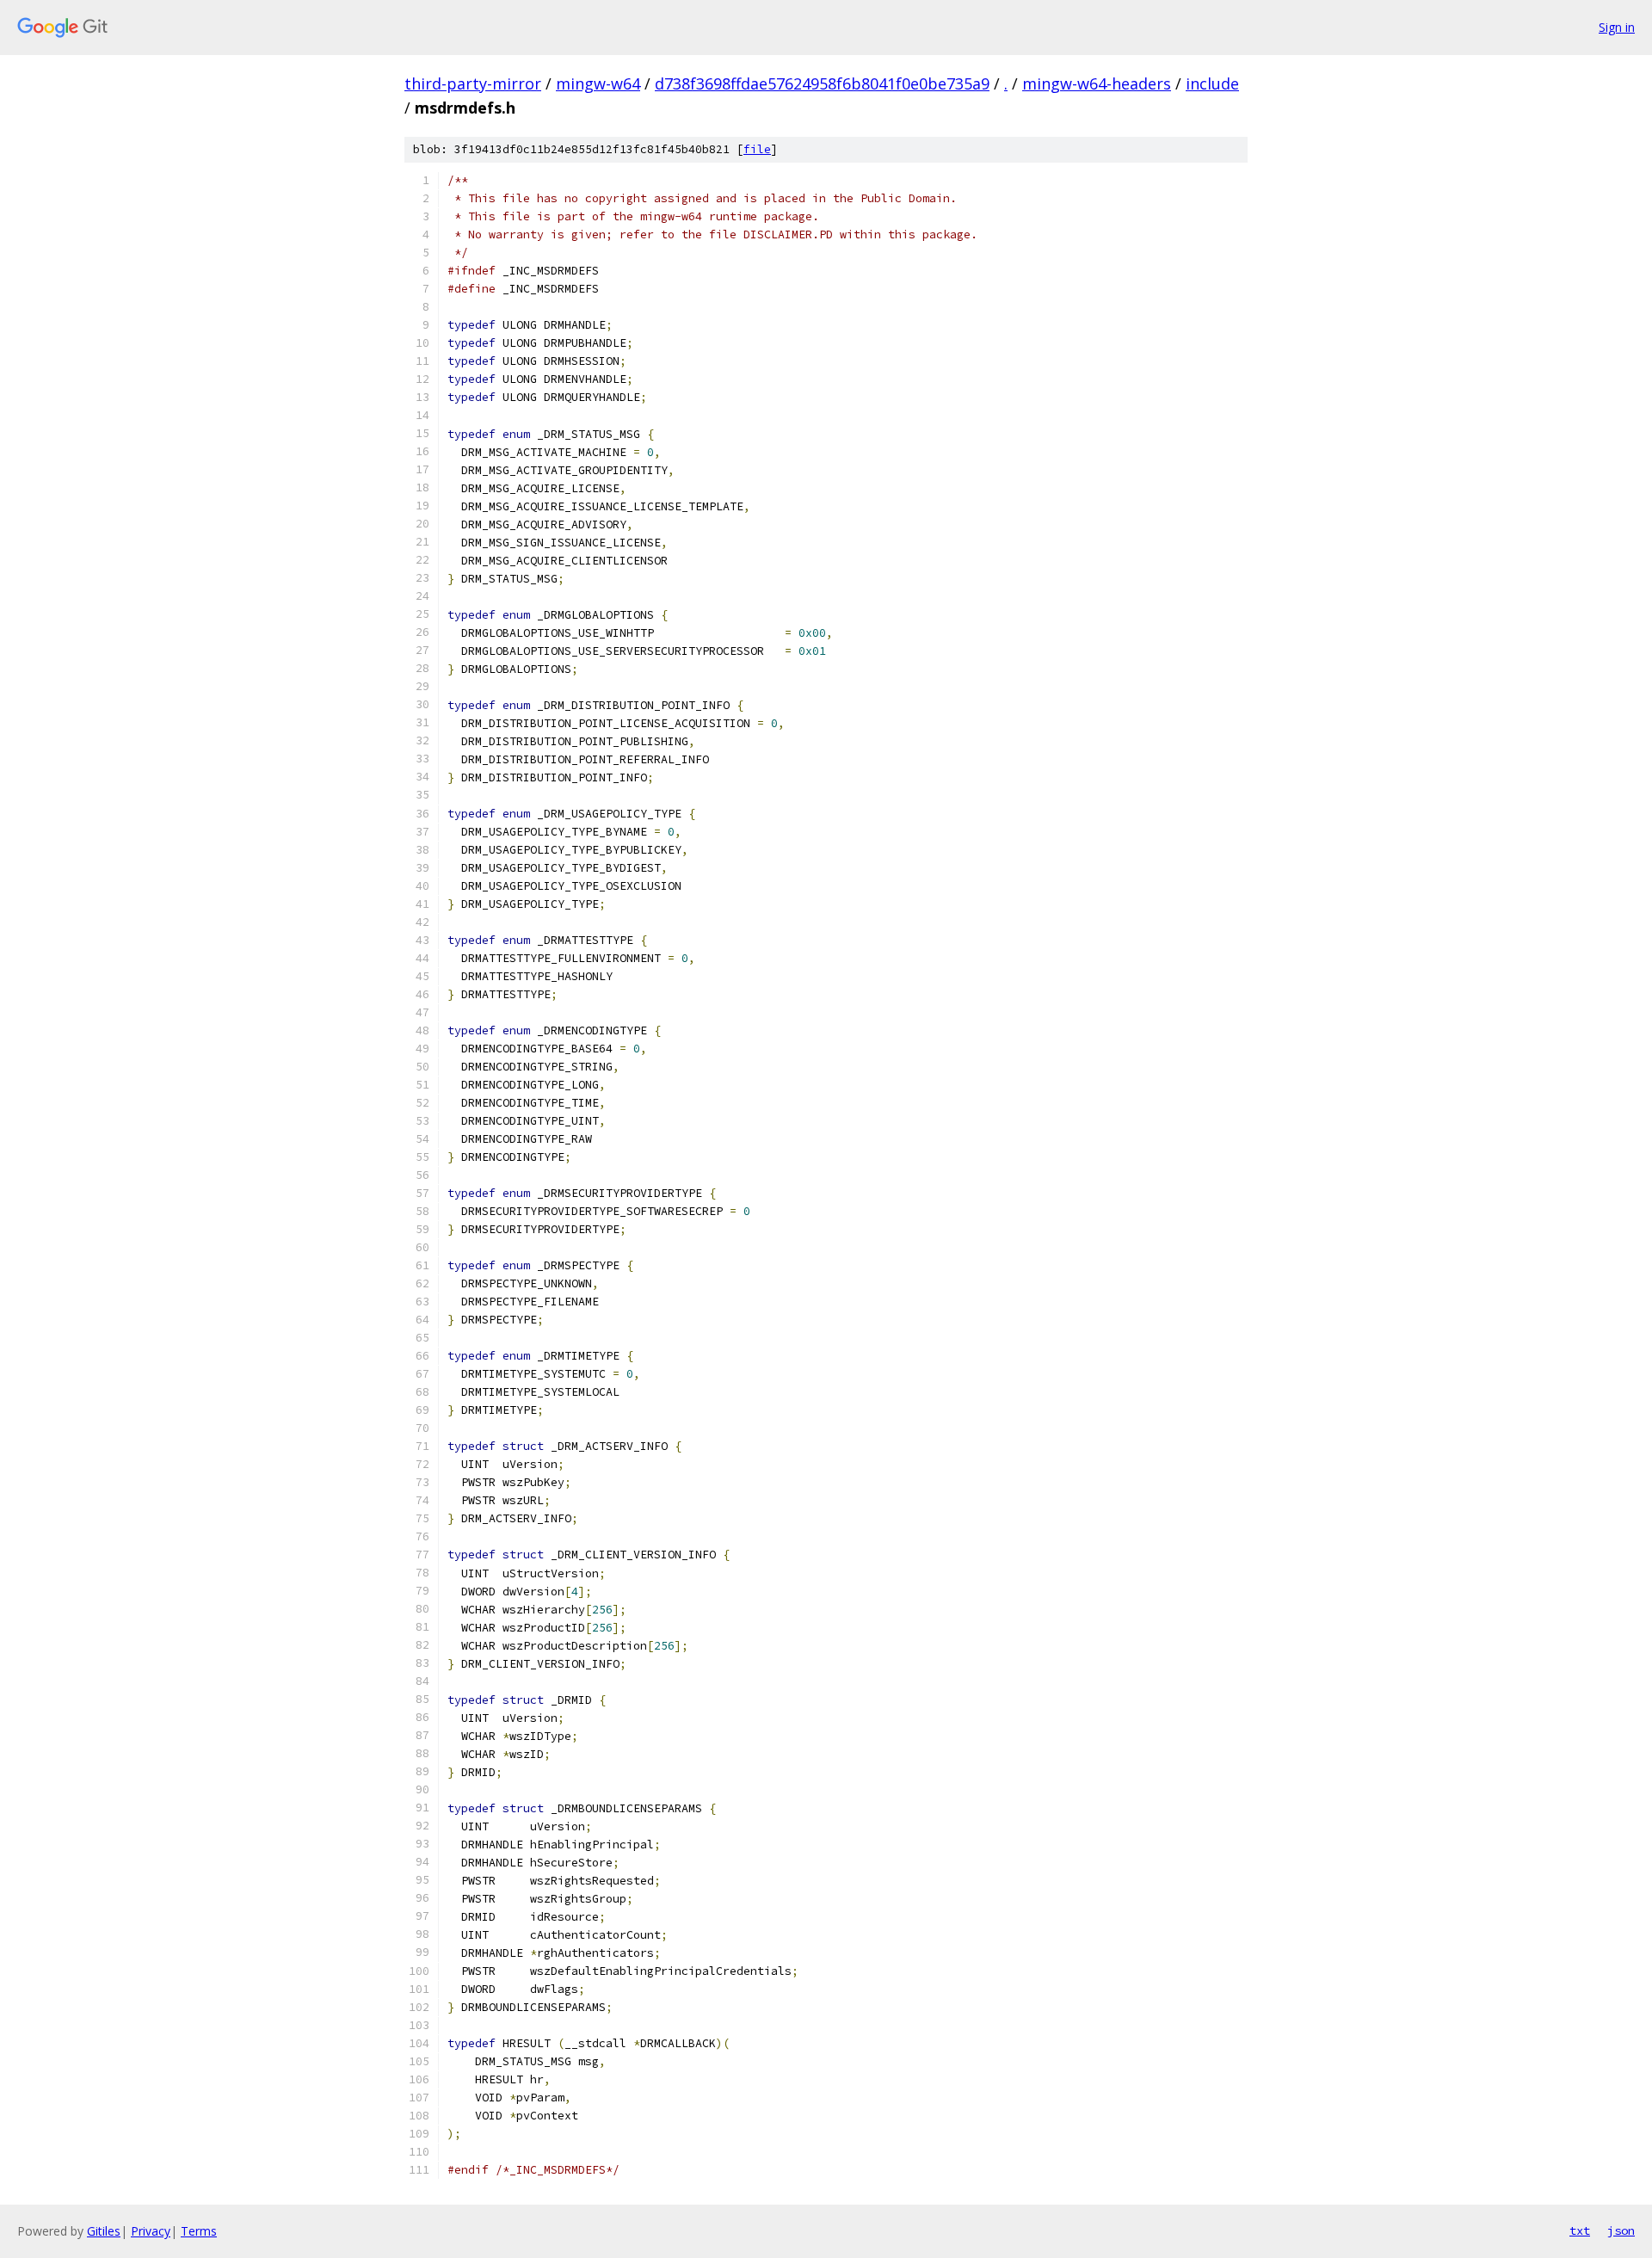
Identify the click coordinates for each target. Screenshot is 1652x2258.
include (1212, 83)
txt (1580, 2230)
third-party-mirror (473, 83)
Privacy (151, 2231)
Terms (199, 2231)
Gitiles (104, 2231)
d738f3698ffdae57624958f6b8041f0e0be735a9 (822, 83)
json (1621, 2230)
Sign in (1617, 27)
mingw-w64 (598, 83)
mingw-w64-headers (1097, 83)
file (757, 149)
